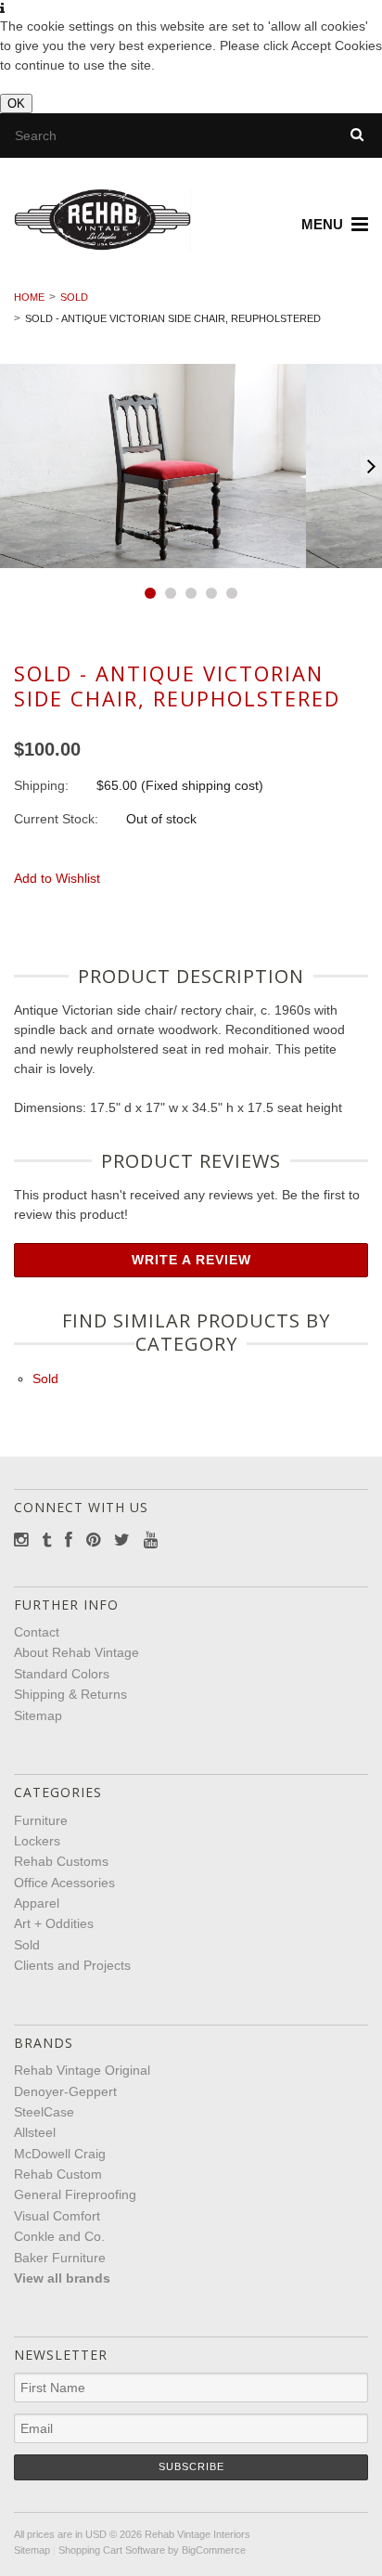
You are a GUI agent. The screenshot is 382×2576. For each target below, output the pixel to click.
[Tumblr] (46, 1540)
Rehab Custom (58, 2174)
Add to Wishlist (57, 878)
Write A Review (191, 1260)
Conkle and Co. (59, 2236)
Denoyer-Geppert (65, 2091)
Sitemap (38, 1715)
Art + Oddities (54, 1923)
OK (16, 104)
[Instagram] (21, 1540)
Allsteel (35, 2132)
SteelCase (44, 2112)
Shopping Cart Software (112, 2550)
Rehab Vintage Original (82, 2070)
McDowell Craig (60, 2154)
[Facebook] (69, 1540)
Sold (74, 297)
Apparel (37, 1903)
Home (29, 297)
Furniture (41, 1820)
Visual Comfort (57, 2216)
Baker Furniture (60, 2258)
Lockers (37, 1841)
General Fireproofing (75, 2194)
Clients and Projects (72, 1965)
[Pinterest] (93, 1540)
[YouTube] (151, 1540)
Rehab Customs (61, 1861)
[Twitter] (122, 1540)
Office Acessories (64, 1883)
